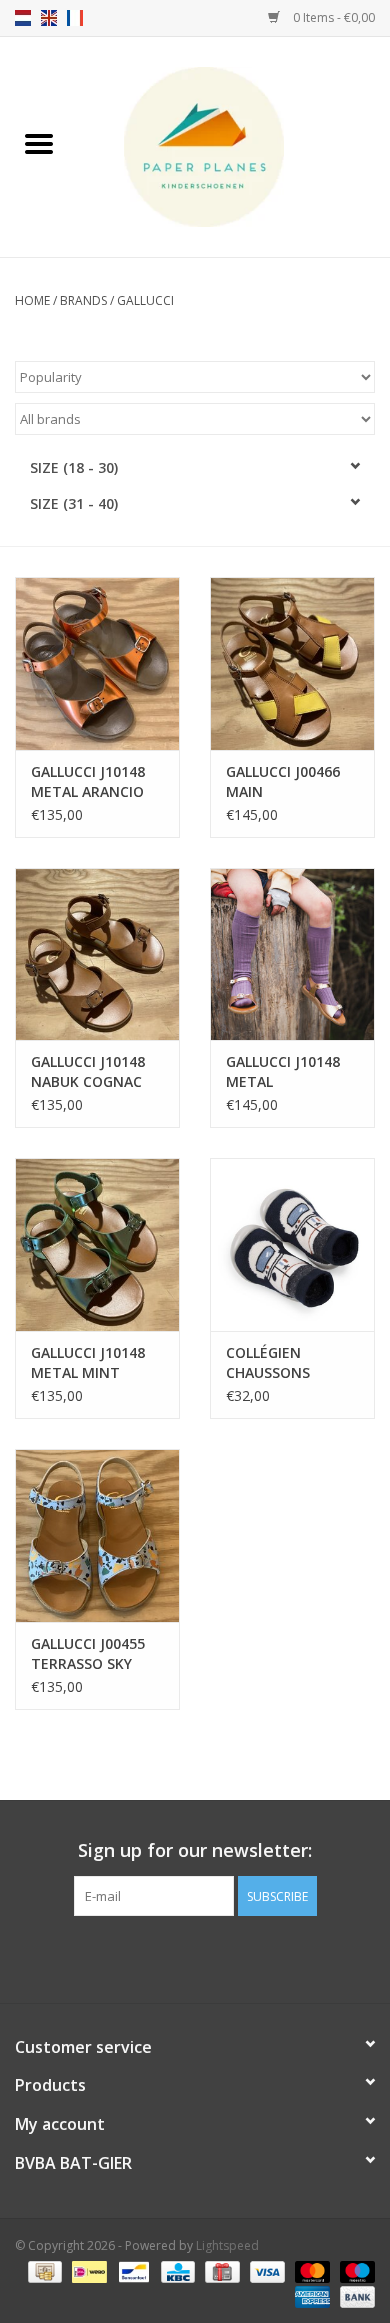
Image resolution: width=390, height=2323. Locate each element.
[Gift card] (220, 2270)
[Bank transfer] (354, 2295)
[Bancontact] (132, 2270)
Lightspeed (227, 2245)
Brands (83, 300)
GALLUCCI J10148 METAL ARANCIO (88, 781)
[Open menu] (39, 143)
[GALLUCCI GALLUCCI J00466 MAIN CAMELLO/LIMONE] (292, 663)
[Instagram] (213, 1957)
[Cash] (43, 2270)
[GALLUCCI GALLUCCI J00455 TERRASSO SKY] (97, 1535)
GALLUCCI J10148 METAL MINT (88, 1362)
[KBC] (176, 2270)
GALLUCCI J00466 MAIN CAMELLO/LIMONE (287, 782)
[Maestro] (354, 2270)
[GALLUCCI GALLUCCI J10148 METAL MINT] (97, 1244)
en (49, 18)
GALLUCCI (145, 300)
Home (32, 300)
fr (75, 18)
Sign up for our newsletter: (195, 1850)
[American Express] (310, 2295)
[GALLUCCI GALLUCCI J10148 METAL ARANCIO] (97, 663)
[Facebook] (177, 1957)
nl (23, 18)
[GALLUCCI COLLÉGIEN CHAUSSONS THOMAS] (292, 1244)
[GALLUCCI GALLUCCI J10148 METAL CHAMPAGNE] (292, 954)
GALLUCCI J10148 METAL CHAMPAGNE (283, 1072)
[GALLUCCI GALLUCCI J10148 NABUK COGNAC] (97, 954)
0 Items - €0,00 (332, 17)
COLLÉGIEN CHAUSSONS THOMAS (268, 1363)
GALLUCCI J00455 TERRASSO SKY (88, 1653)
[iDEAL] (87, 2270)
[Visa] (265, 2270)
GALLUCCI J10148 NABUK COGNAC (88, 1071)
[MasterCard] (310, 2270)
